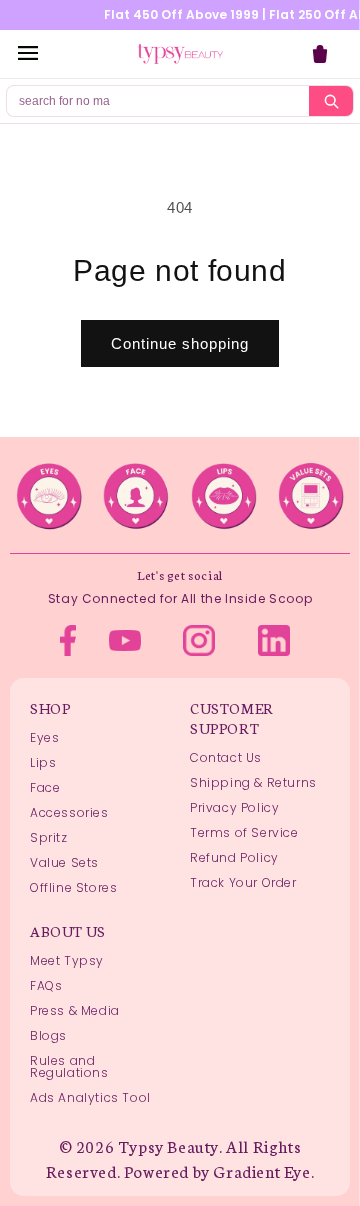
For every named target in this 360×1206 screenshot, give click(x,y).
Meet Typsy (67, 960)
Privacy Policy (234, 807)
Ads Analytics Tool (90, 1097)
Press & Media (75, 1010)
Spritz (49, 837)
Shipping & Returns (253, 782)
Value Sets (64, 862)
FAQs (46, 985)
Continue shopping (180, 343)
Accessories (69, 812)
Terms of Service (244, 832)
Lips (43, 762)
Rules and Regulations (69, 1066)
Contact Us (226, 757)
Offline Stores (73, 887)
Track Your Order (243, 882)
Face (45, 787)
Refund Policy (234, 857)
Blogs (48, 1035)
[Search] (331, 101)
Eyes (44, 737)
